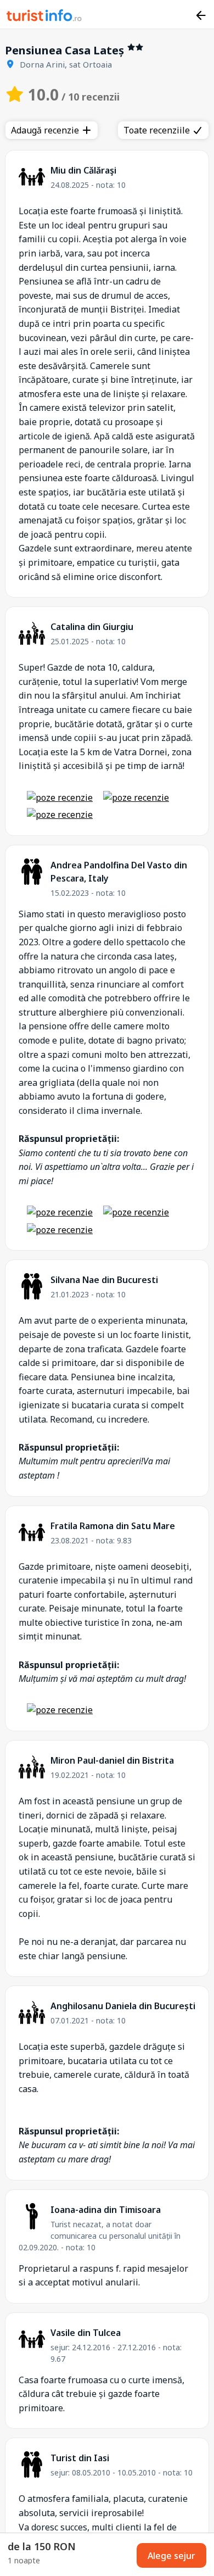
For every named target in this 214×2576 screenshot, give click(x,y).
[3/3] (60, 815)
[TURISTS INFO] (44, 17)
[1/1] (60, 1710)
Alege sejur (171, 2556)
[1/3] (60, 798)
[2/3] (136, 798)
